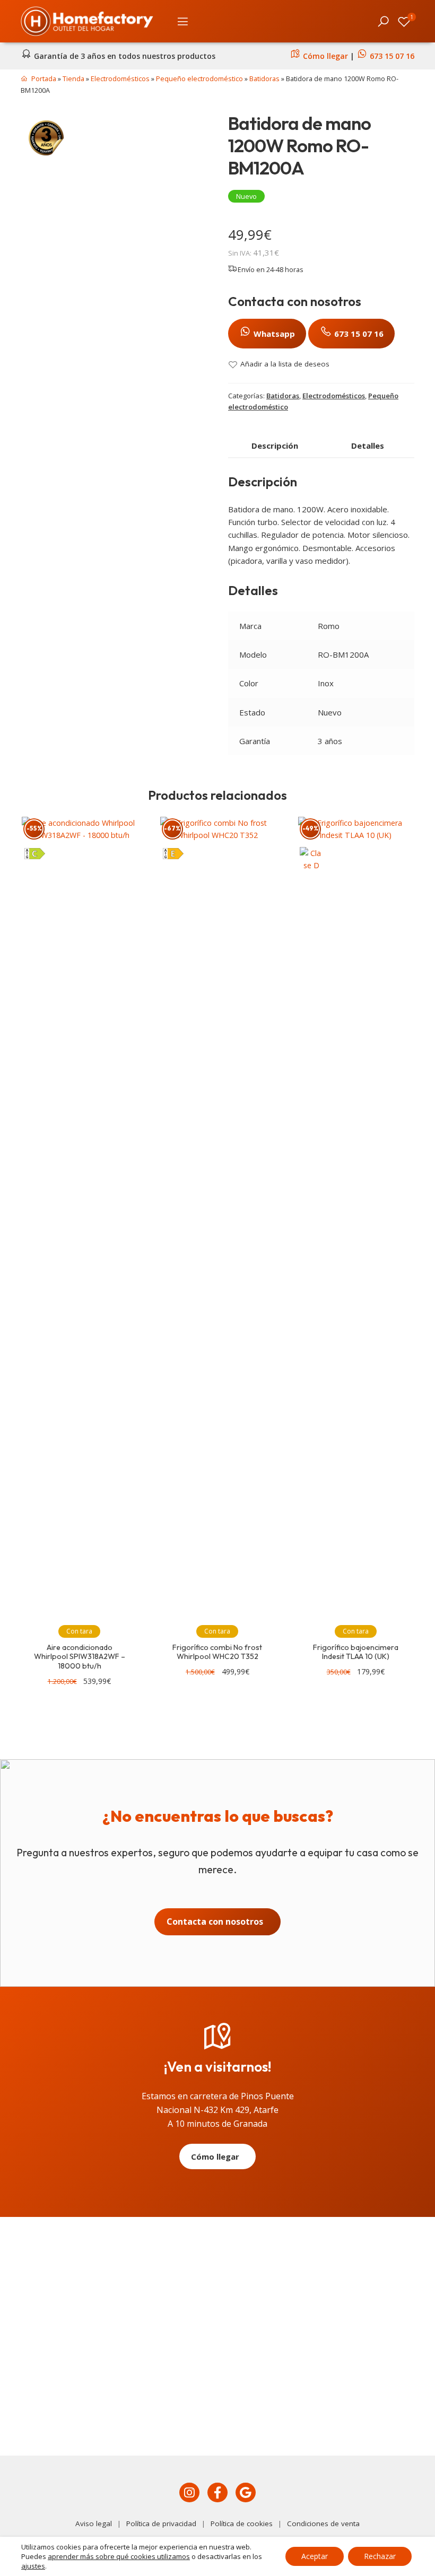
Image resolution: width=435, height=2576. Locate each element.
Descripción (275, 446)
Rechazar (380, 2556)
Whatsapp (273, 334)
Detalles (368, 446)
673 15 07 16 (392, 56)
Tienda (73, 78)
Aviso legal (94, 2523)
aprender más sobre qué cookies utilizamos (119, 2556)
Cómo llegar (324, 56)
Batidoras (264, 78)
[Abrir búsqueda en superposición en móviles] (384, 21)
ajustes (33, 2566)
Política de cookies (242, 2523)
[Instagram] (189, 2493)
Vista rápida (134, 829)
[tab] (275, 446)
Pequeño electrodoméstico (199, 78)
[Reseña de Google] (246, 2493)
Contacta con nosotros (215, 1922)
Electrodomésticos (120, 78)
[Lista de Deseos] (404, 21)
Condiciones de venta (323, 2523)
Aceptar (315, 2556)
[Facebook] (217, 2493)
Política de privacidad (161, 2523)
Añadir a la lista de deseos (285, 364)
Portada (44, 78)
